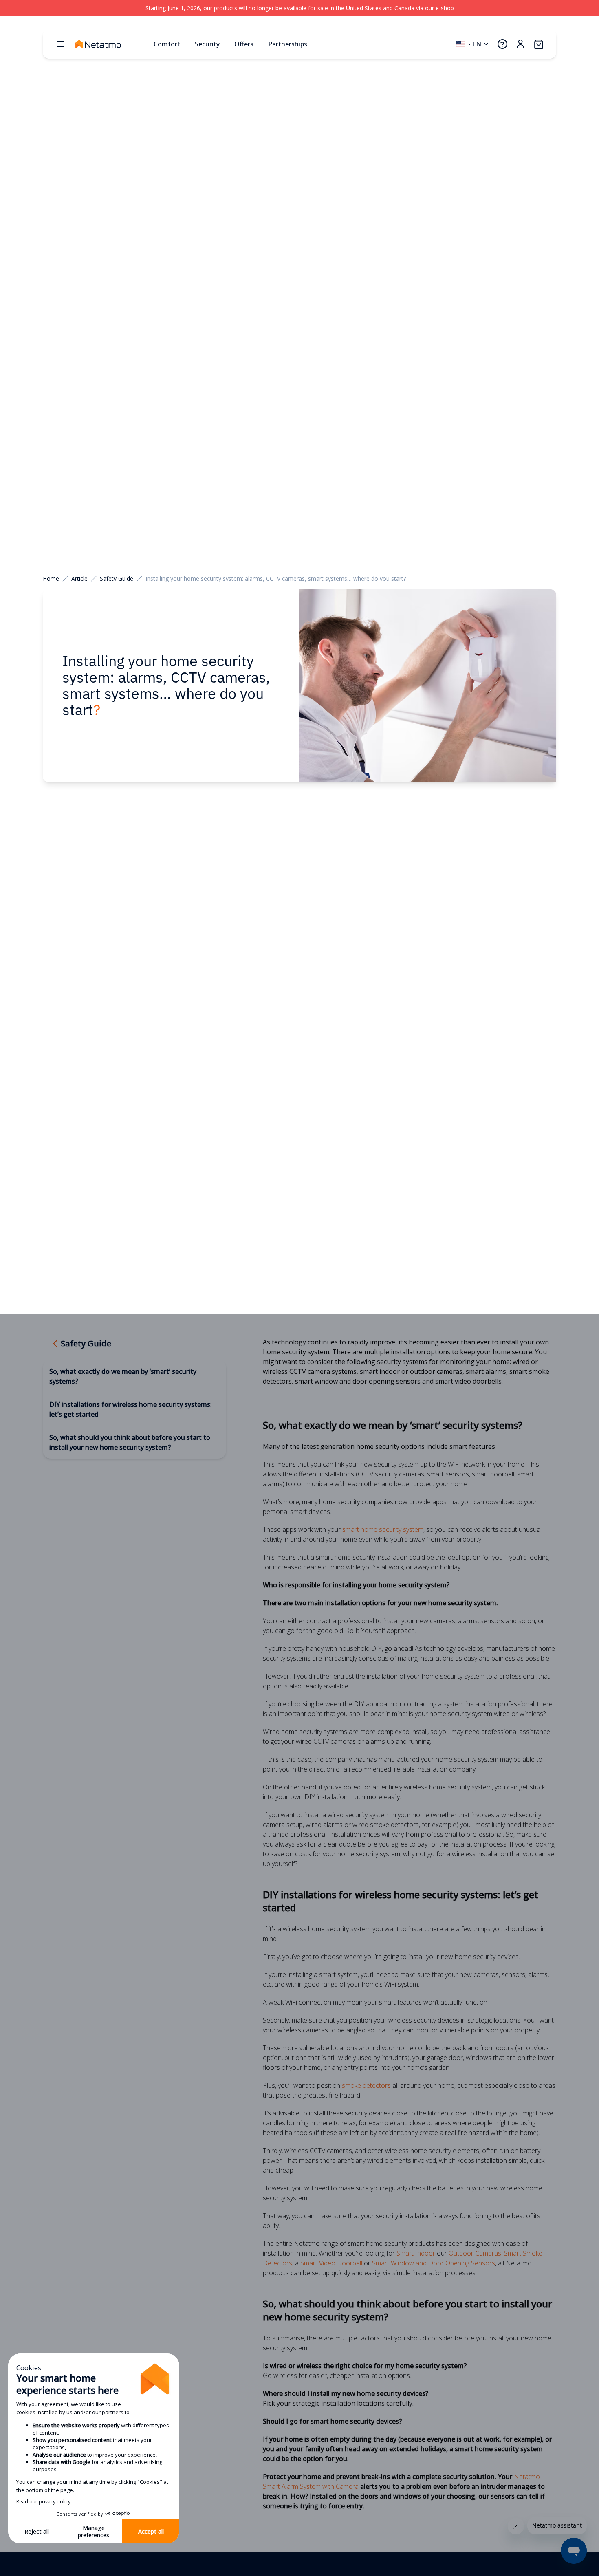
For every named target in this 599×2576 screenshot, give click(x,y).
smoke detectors (366, 2085)
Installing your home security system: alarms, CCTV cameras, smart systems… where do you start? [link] (276, 578)
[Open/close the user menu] (520, 44)
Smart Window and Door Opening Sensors (434, 2263)
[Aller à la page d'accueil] (111, 44)
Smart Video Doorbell (331, 2263)
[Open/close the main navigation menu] (61, 44)
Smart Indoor (416, 2253)
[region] (299, 8)
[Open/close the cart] (538, 44)
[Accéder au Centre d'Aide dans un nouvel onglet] (502, 44)
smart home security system (383, 1529)
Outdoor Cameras (475, 2253)
